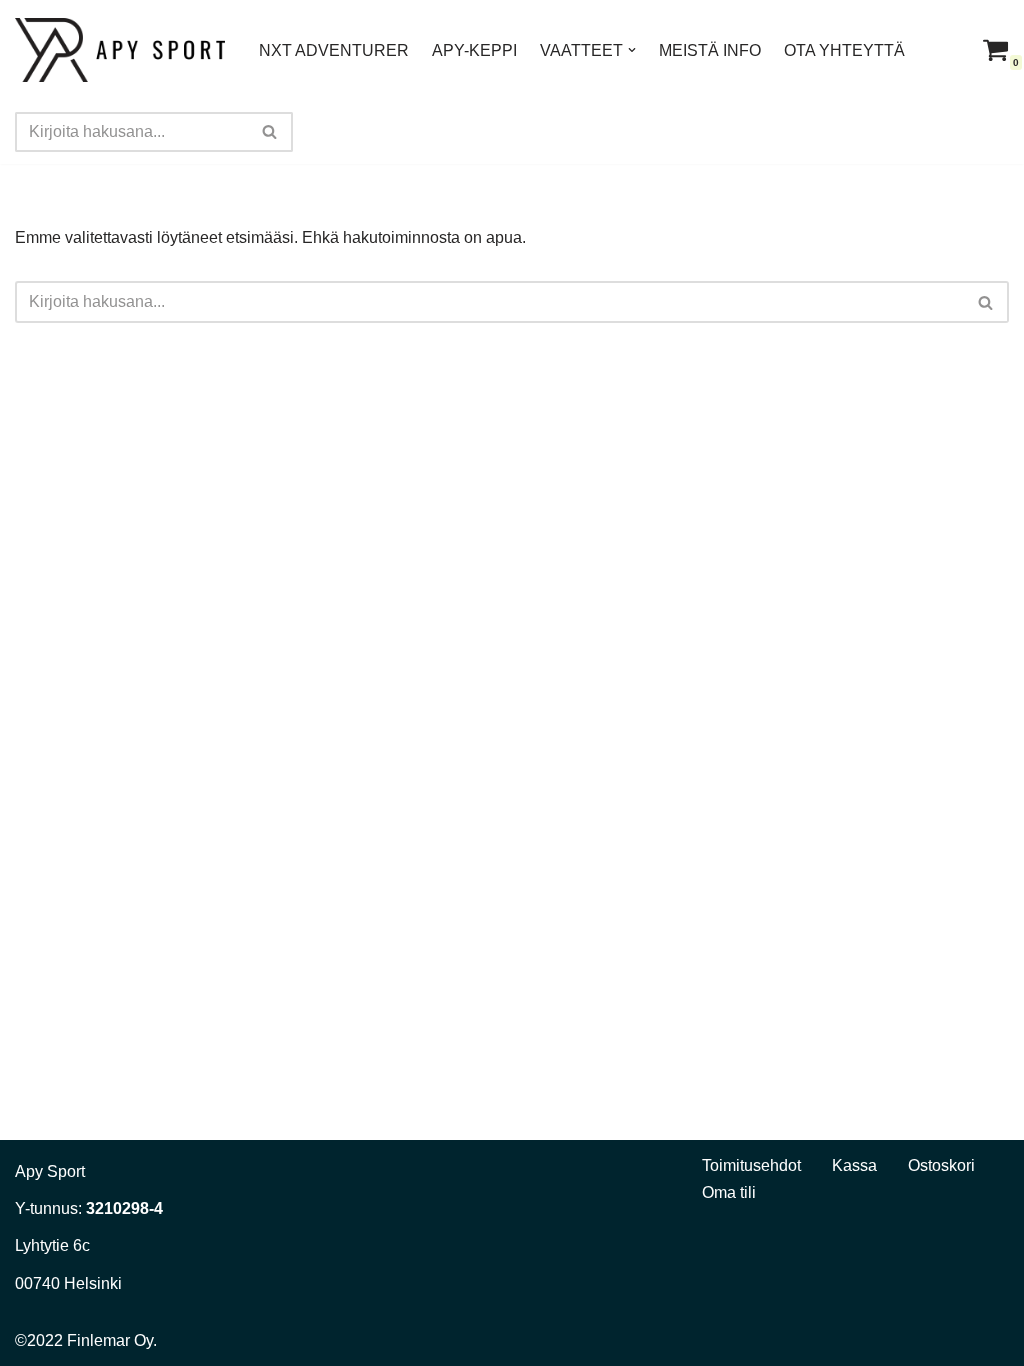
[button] (632, 50)
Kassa (854, 1165)
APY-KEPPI (474, 50)
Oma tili (729, 1192)
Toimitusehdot (751, 1165)
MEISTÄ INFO (710, 50)
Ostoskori (941, 1165)
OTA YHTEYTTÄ (844, 50)
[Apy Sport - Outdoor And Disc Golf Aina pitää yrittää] (120, 50)
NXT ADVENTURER (334, 50)
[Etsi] (270, 132)
